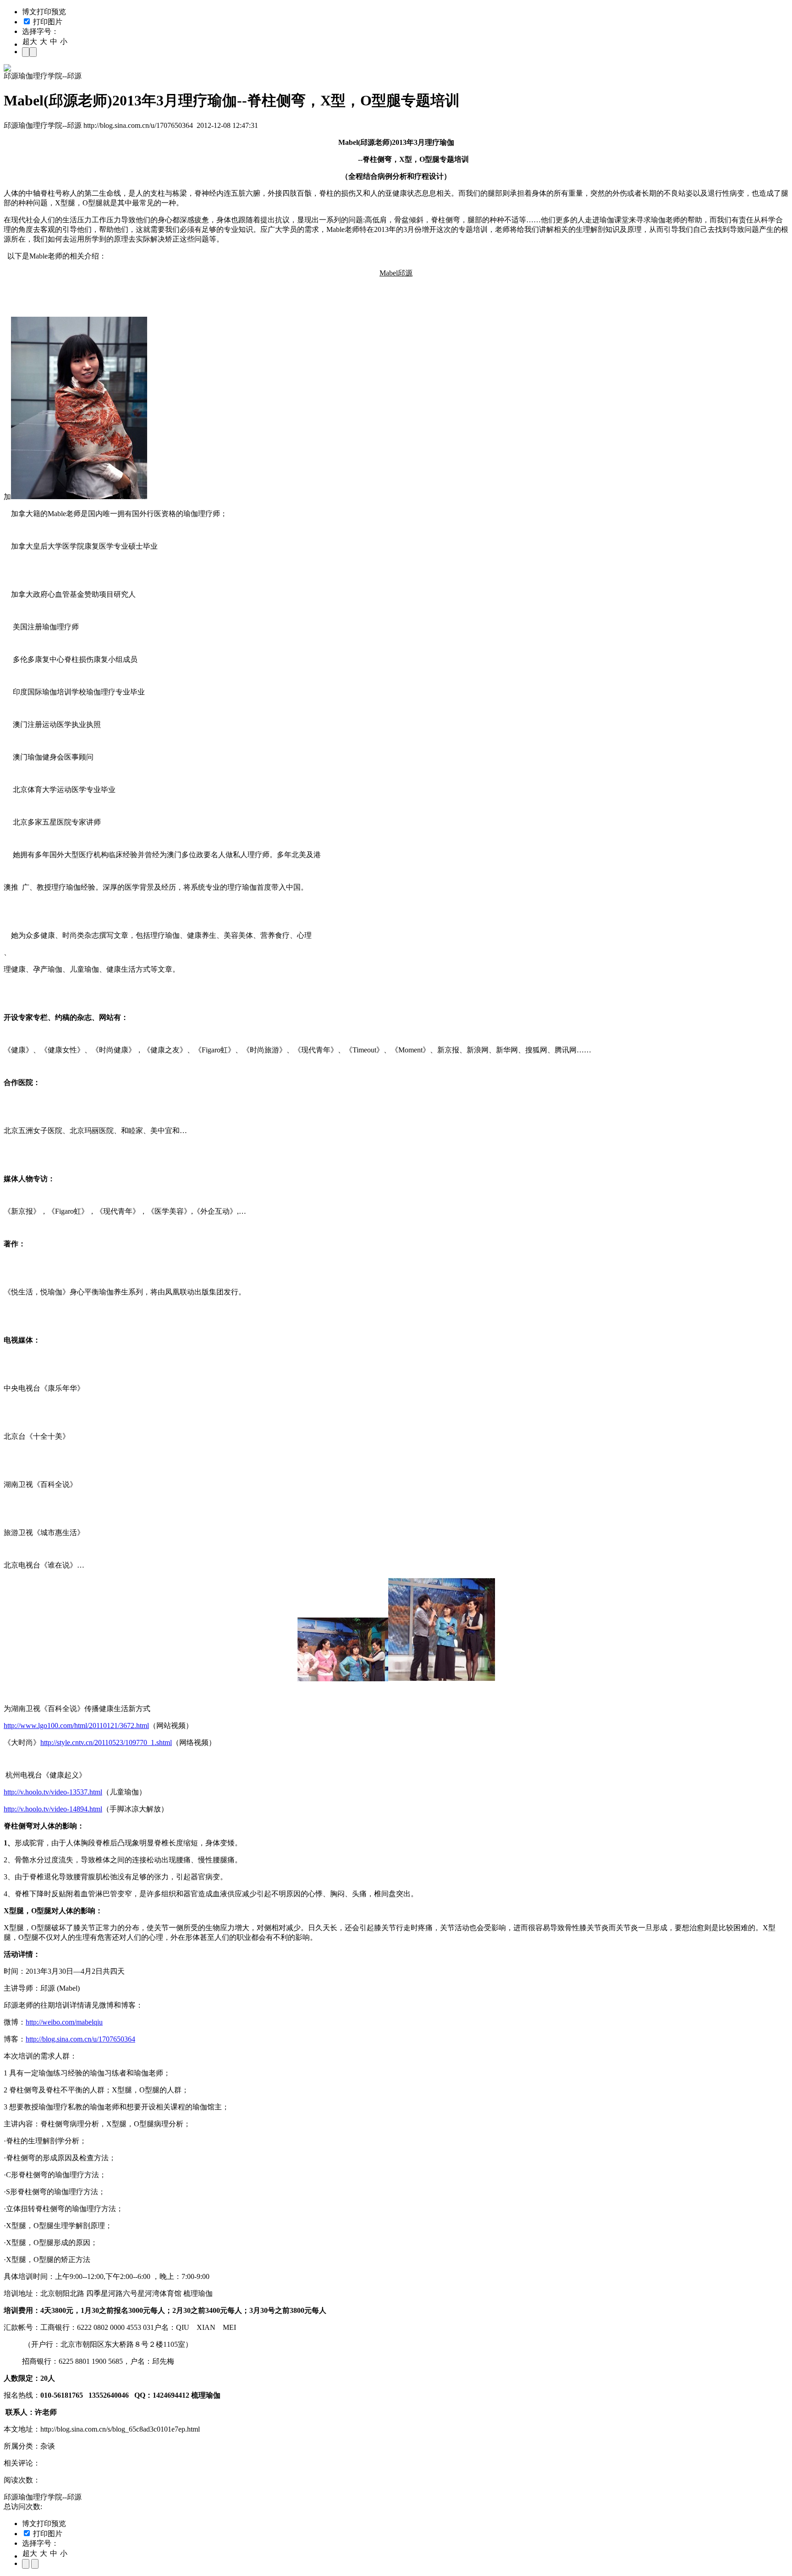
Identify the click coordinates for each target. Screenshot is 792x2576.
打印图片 (47, 22)
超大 (30, 41)
